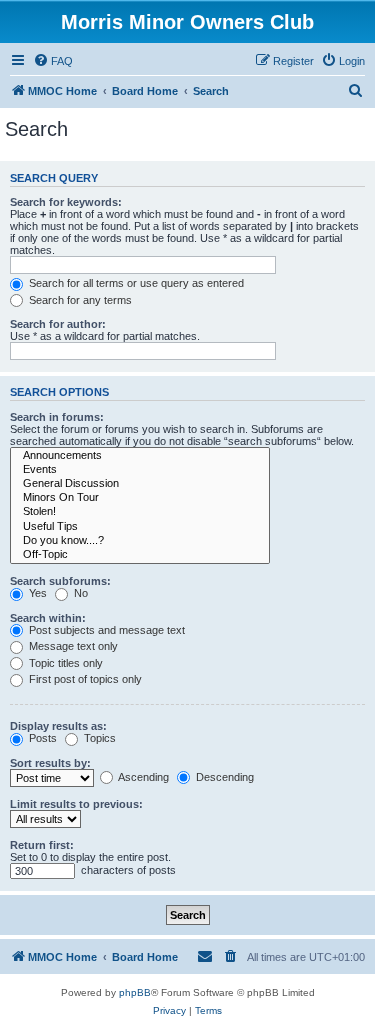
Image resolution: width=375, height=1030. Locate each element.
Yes (36, 593)
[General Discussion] (140, 484)
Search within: (48, 618)
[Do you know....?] (140, 541)
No (79, 593)
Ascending (142, 777)
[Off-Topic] (140, 555)
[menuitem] (53, 61)
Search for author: (58, 324)
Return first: (42, 845)
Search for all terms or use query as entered (135, 283)
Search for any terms (79, 300)
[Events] (140, 470)
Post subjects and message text (105, 630)
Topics (98, 738)
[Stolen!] (140, 512)
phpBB (135, 992)
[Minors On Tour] (140, 498)
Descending (223, 777)
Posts (41, 738)
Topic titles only (64, 663)
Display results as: (58, 726)
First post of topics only (84, 679)
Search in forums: (57, 417)
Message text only (72, 646)
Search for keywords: (66, 202)
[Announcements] (140, 456)
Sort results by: (50, 763)
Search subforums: (60, 581)
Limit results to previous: (76, 804)
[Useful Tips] (140, 527)
